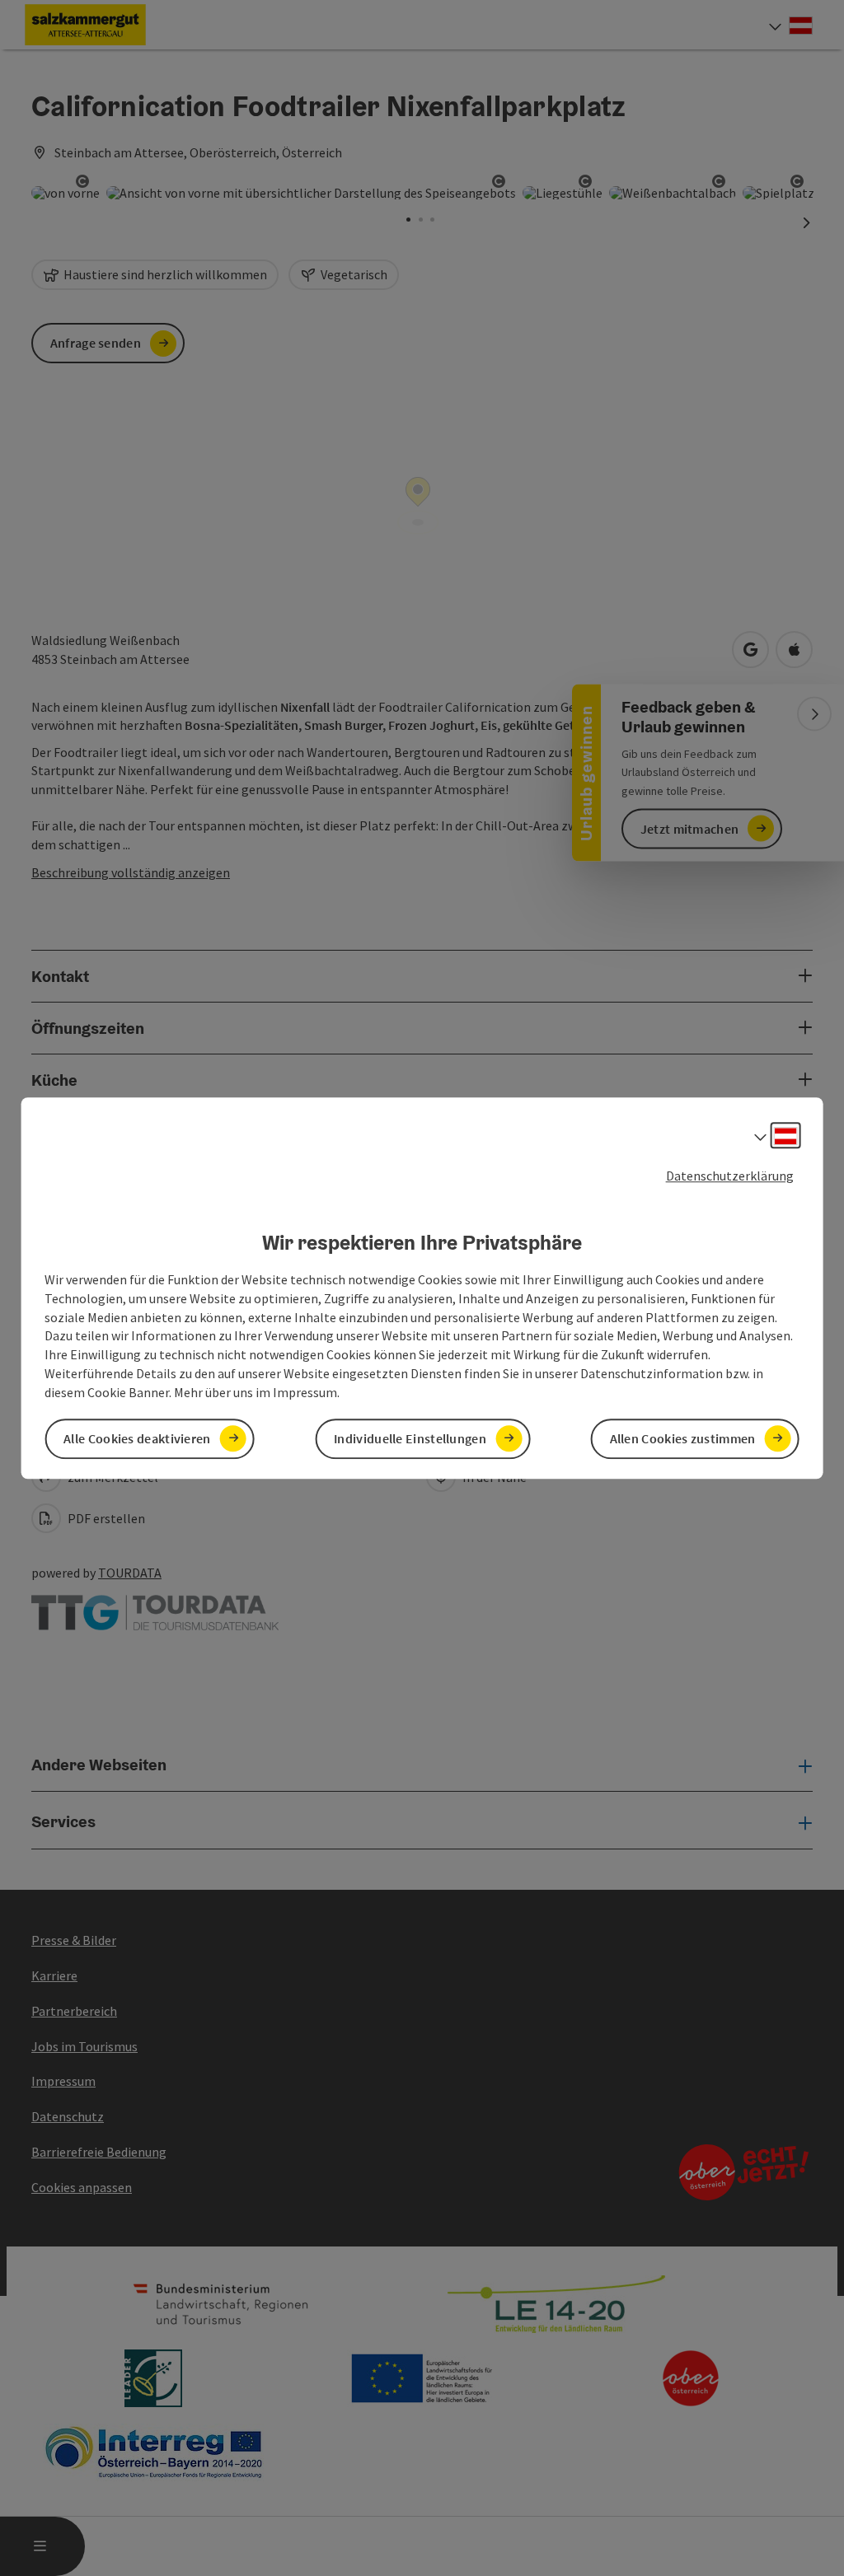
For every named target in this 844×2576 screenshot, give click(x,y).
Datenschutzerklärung (730, 1176)
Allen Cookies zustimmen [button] (683, 1438)
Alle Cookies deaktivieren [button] (137, 1438)
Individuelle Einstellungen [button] (410, 1438)
